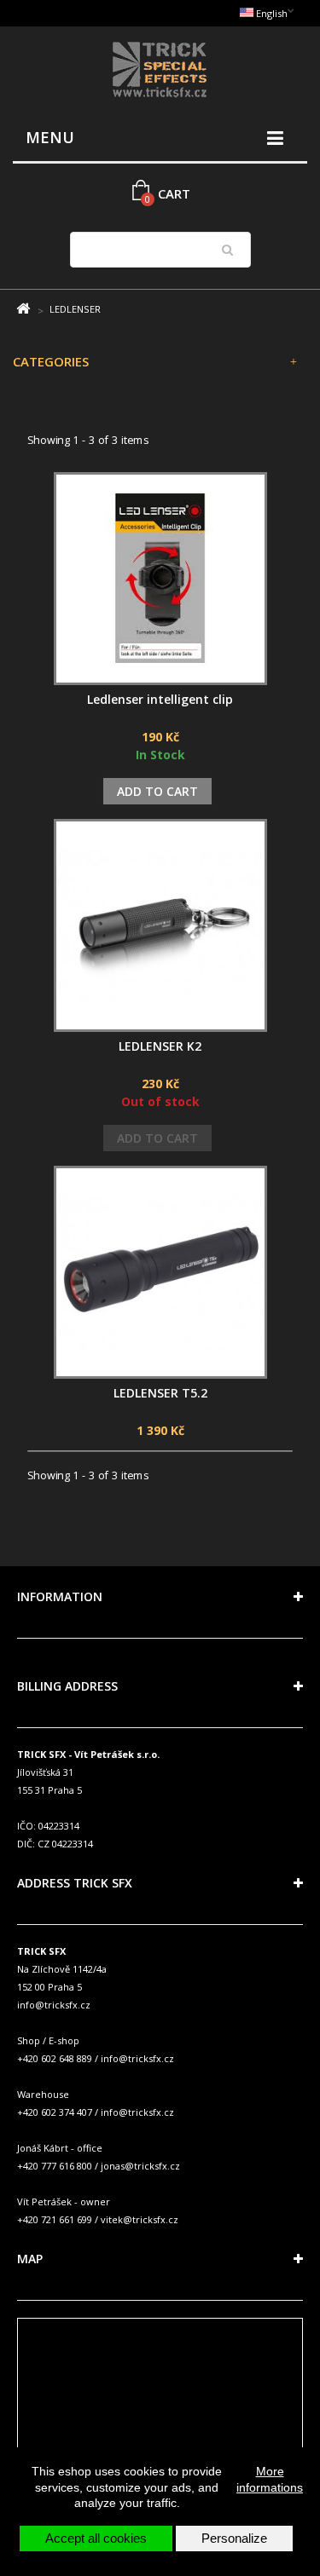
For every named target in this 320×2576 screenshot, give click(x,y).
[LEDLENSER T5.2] (160, 1272)
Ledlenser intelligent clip (160, 699)
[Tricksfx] (160, 72)
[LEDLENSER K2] (160, 925)
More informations (270, 2479)
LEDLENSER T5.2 (160, 1393)
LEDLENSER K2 (160, 1046)
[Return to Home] (23, 309)
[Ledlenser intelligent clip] (160, 579)
